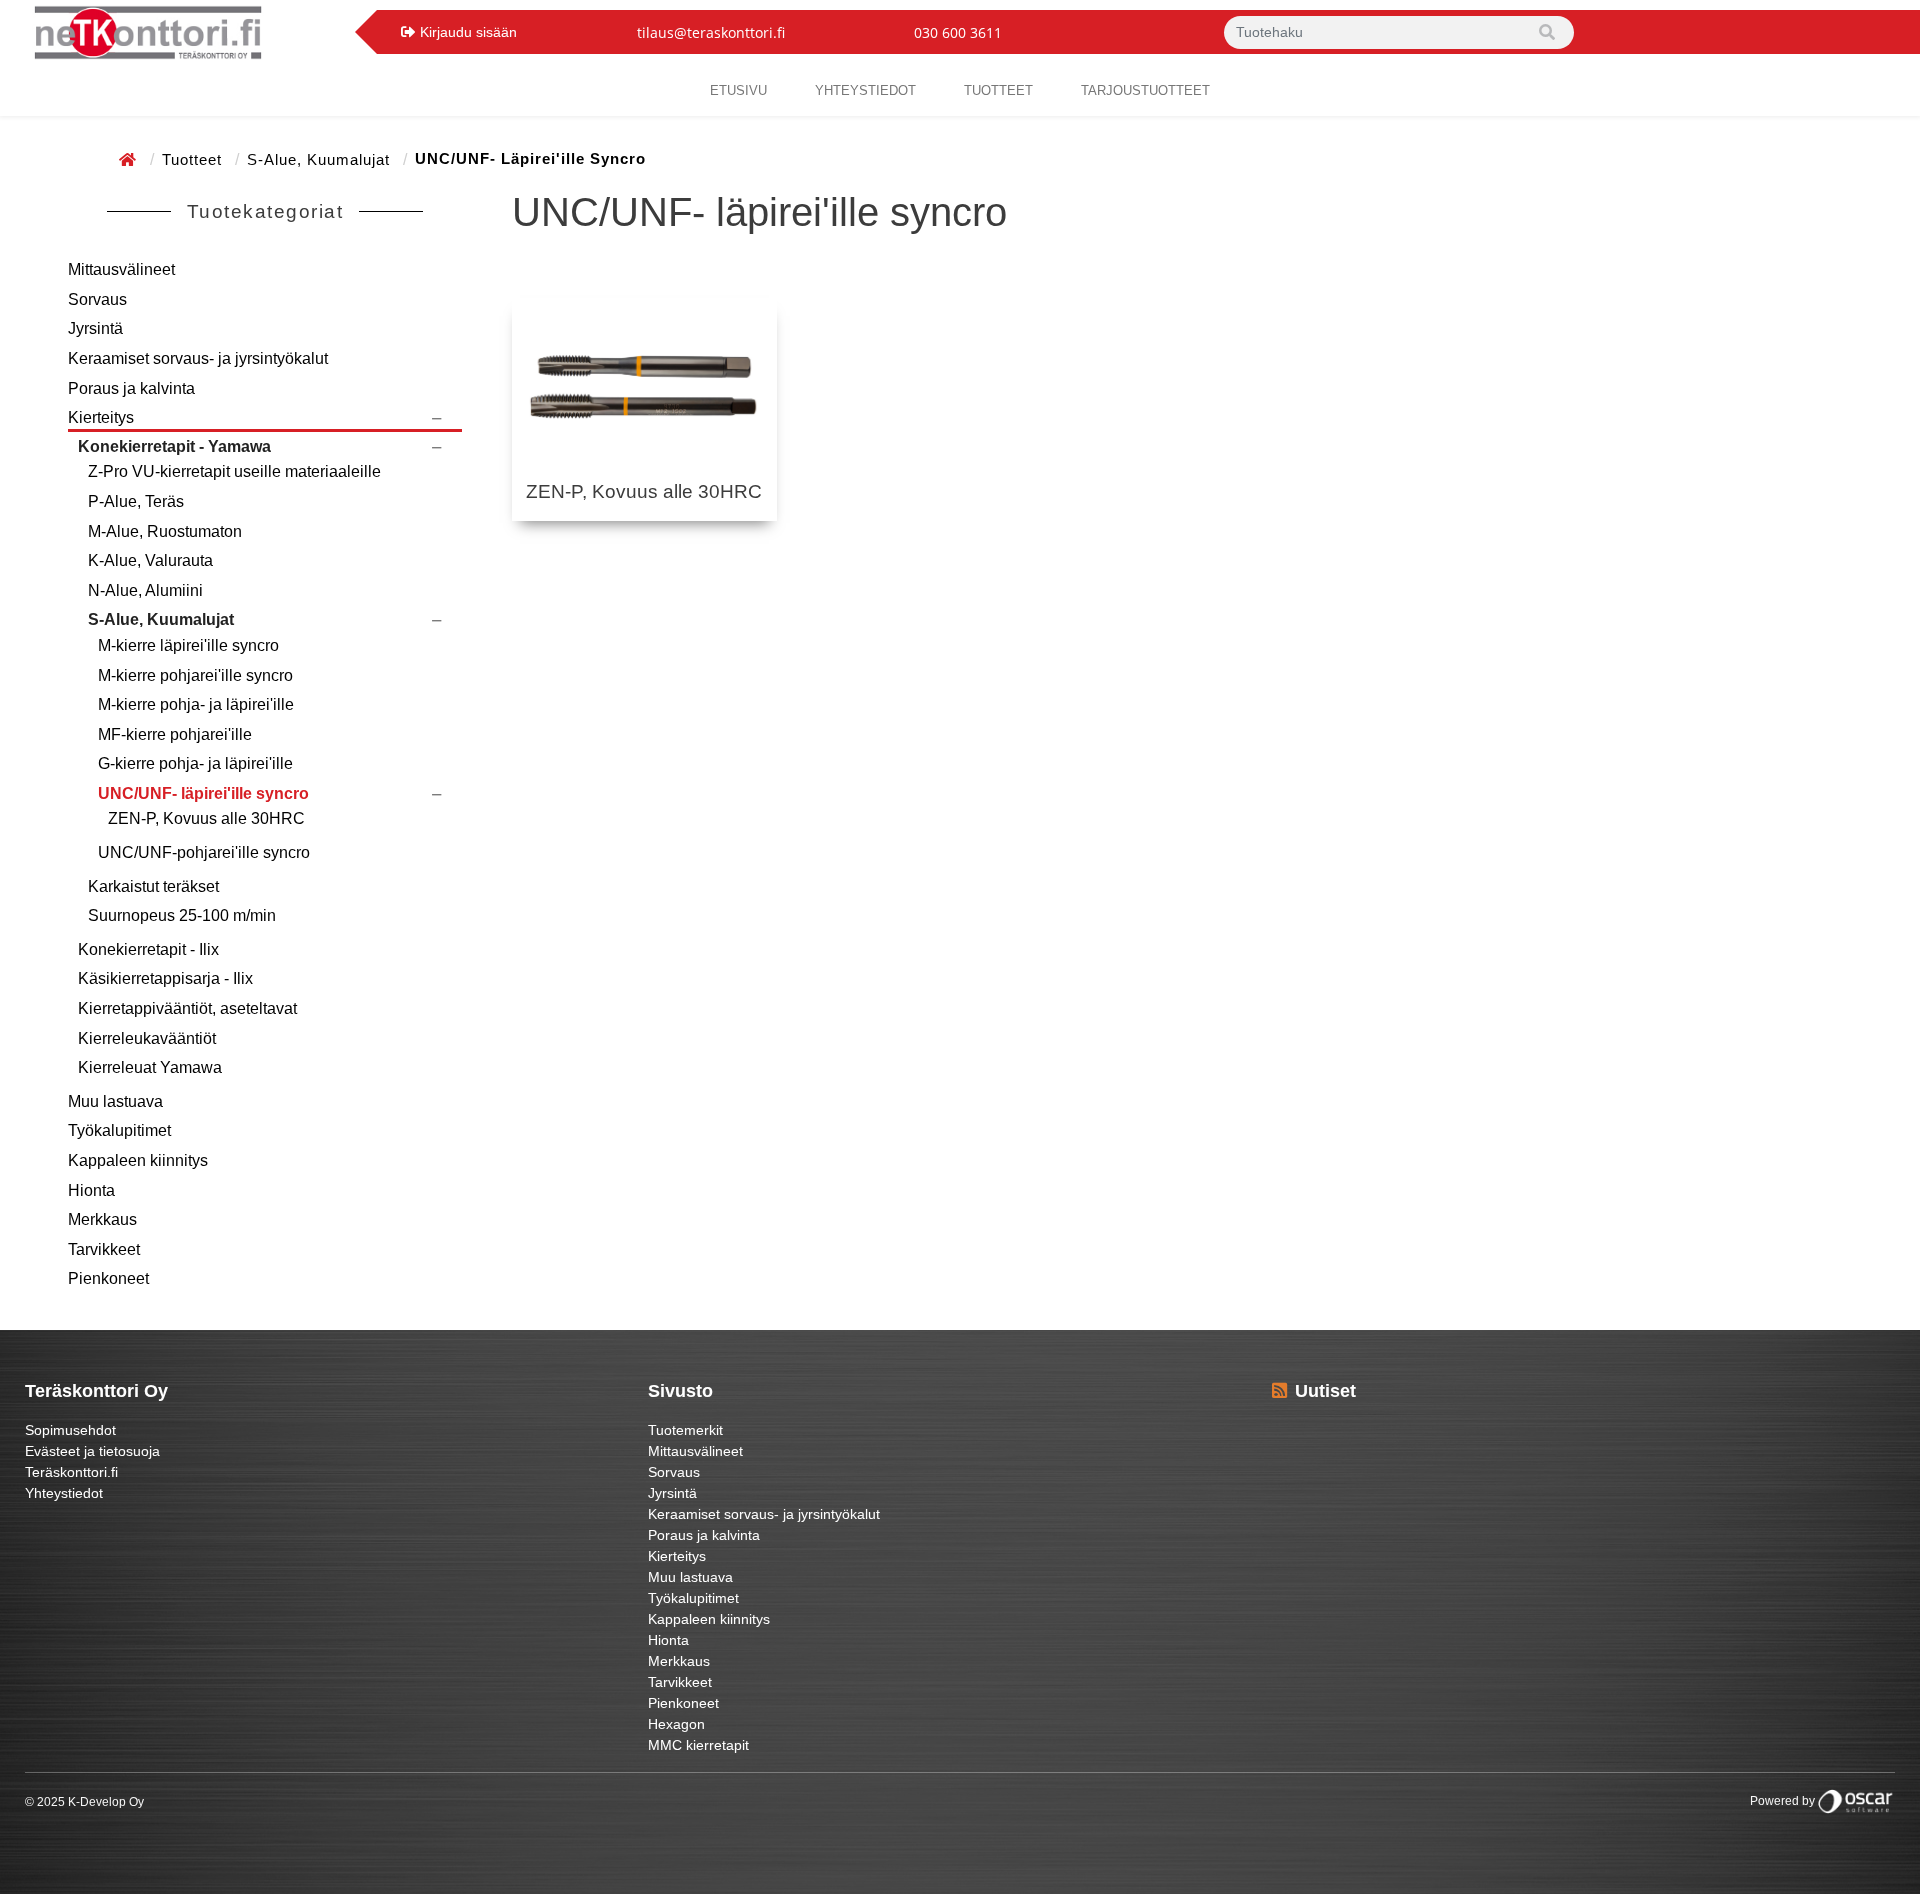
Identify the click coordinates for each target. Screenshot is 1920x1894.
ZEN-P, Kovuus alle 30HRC (206, 818)
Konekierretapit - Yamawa (174, 446)
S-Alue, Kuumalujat (321, 159)
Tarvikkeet (104, 1249)
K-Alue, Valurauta (150, 560)
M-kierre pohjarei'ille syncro (195, 675)
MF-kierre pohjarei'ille (175, 734)
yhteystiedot (865, 90)
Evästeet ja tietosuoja (92, 1451)
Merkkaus (102, 1219)
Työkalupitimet (119, 1130)
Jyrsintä (95, 328)
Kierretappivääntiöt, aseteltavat (187, 1008)
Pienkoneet (108, 1278)
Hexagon (676, 1724)
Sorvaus (97, 299)
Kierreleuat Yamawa (150, 1067)
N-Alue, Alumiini (145, 590)
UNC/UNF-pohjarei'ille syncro (204, 852)
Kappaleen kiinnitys (138, 1160)
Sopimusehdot (70, 1430)
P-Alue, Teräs (136, 501)
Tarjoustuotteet (1145, 90)
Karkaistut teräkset (153, 886)
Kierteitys (101, 417)
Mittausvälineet (121, 269)
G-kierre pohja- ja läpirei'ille (195, 763)
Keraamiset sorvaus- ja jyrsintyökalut (198, 358)
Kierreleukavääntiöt (147, 1038)
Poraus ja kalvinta (131, 388)
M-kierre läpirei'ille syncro (188, 645)
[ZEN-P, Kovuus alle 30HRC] (645, 390)
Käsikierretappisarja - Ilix (165, 978)
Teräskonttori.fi (71, 1472)
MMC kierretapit (698, 1745)
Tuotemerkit (685, 1430)
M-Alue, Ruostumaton (165, 531)
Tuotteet (998, 90)
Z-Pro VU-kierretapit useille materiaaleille (234, 471)
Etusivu (738, 90)
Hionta (91, 1190)
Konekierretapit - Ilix (148, 949)
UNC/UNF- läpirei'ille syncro (203, 793)
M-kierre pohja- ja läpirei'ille (196, 704)
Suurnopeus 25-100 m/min (182, 915)
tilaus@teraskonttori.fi (711, 32)
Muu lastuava (115, 1101)
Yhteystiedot (64, 1493)
